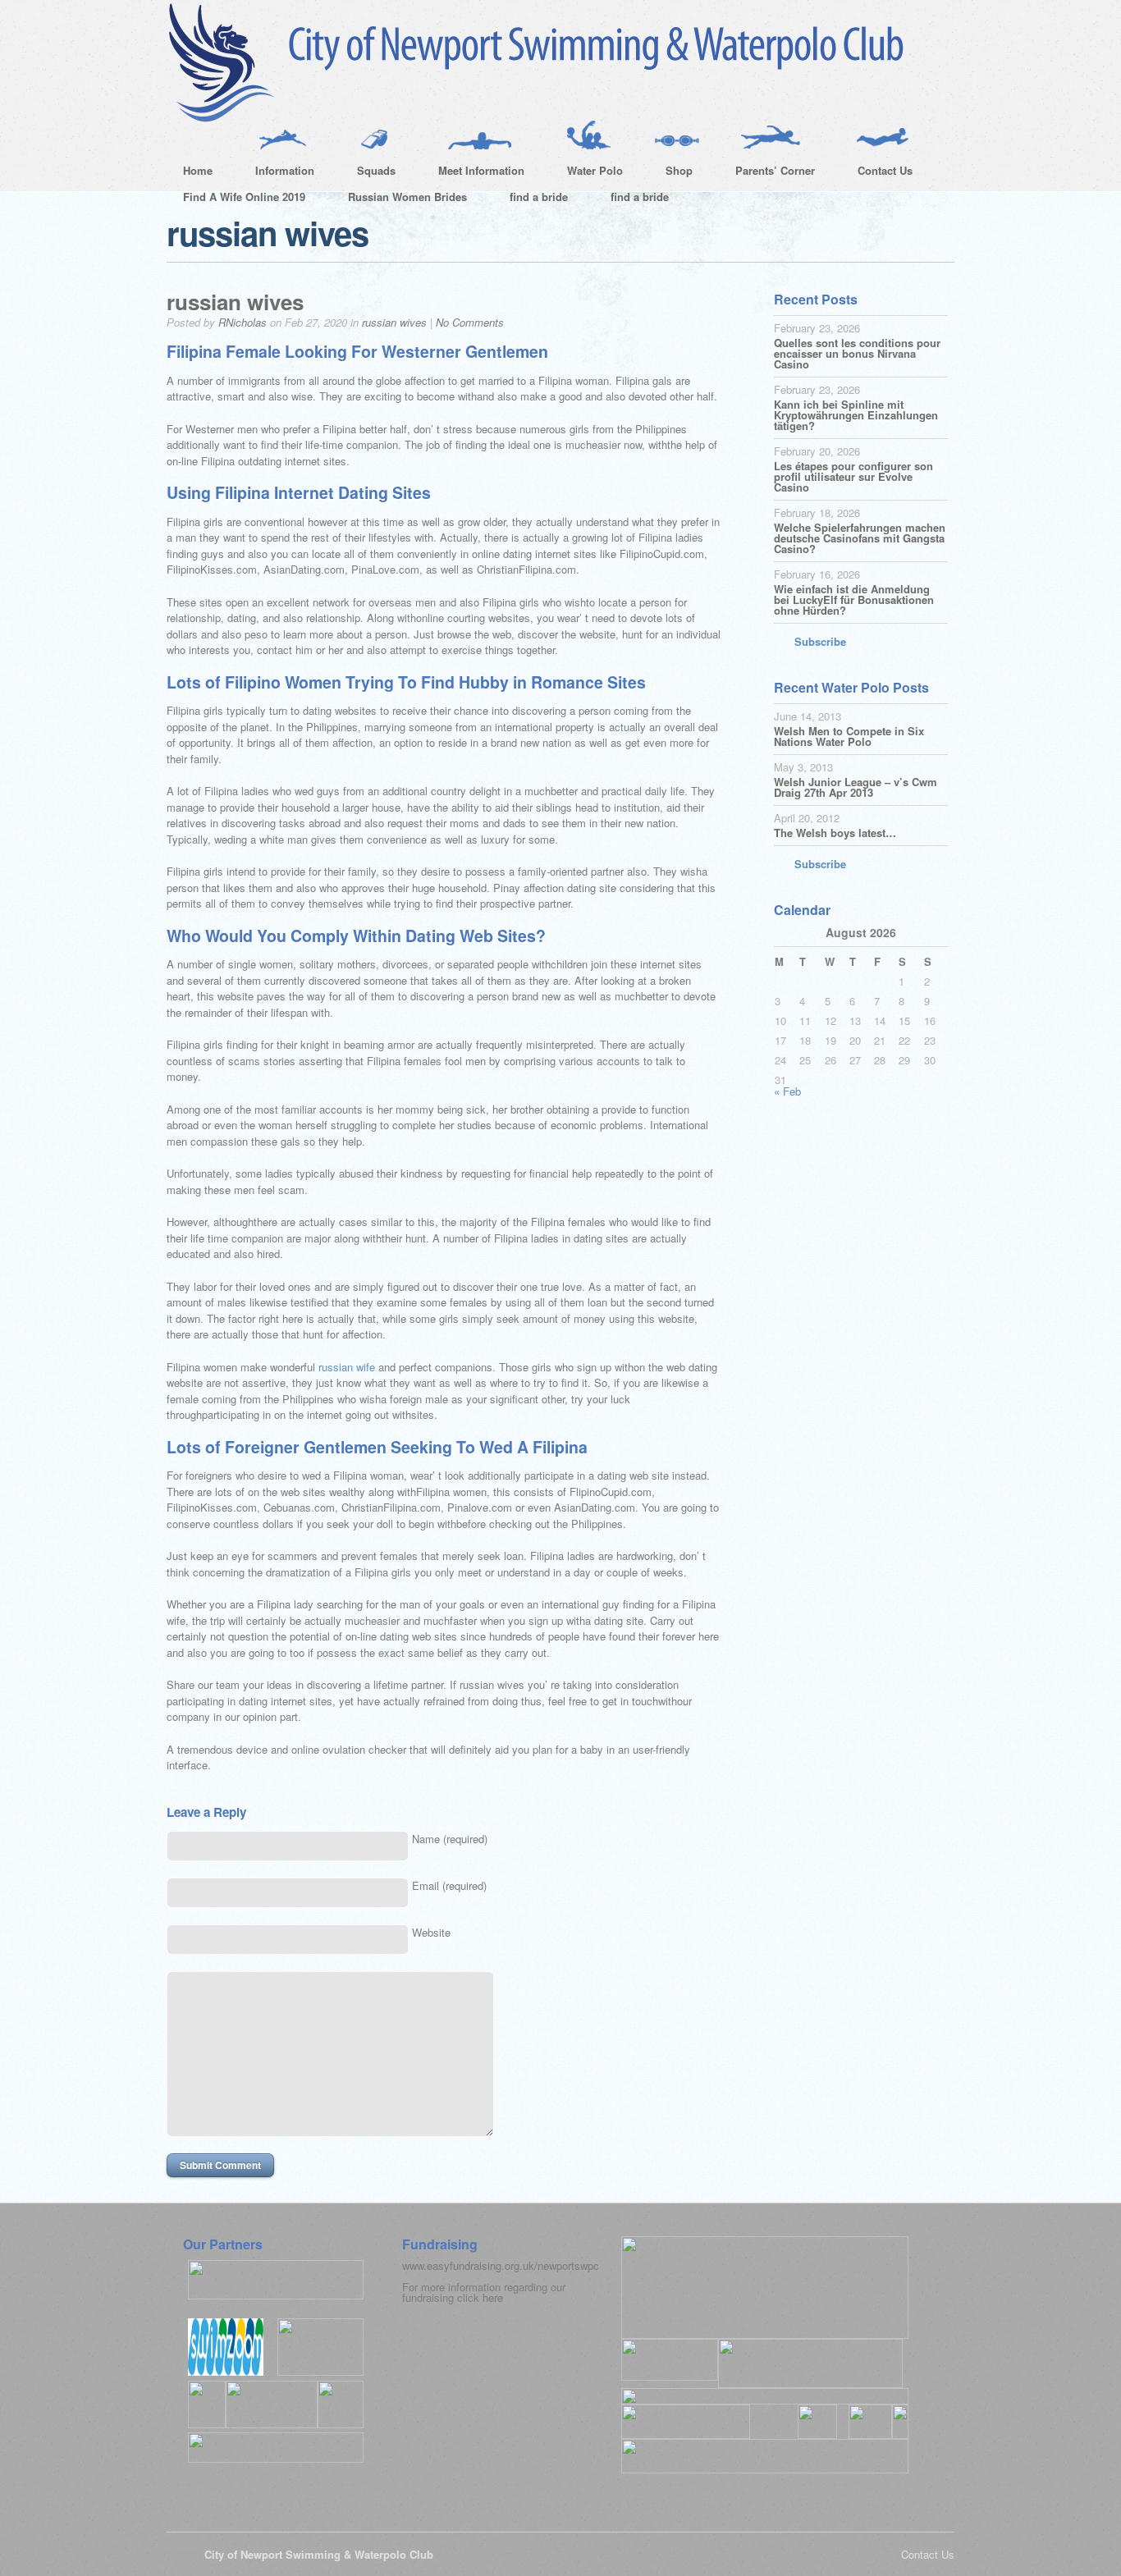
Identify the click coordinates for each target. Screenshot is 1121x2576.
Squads (368, 173)
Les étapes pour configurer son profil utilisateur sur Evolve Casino (853, 476)
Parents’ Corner (767, 173)
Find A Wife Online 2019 (244, 197)
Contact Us (877, 173)
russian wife (347, 1367)
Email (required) (449, 1885)
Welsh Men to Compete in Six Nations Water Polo (849, 736)
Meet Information (473, 173)
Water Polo (587, 173)
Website (431, 1932)
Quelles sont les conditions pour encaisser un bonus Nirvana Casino (857, 353)
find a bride (539, 197)
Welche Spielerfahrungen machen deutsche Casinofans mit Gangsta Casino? (860, 538)
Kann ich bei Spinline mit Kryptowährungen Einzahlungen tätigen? (856, 415)
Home (198, 170)
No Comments (470, 322)
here (493, 2297)
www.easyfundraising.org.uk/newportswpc (501, 2265)
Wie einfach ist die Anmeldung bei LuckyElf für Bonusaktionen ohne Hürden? (854, 599)
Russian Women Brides (407, 197)
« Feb (787, 1091)
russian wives (235, 302)
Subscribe (820, 641)
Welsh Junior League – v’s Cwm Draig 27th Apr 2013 (856, 787)
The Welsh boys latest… (835, 833)
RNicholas (243, 322)
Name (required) (450, 1839)
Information (277, 173)
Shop (671, 173)
